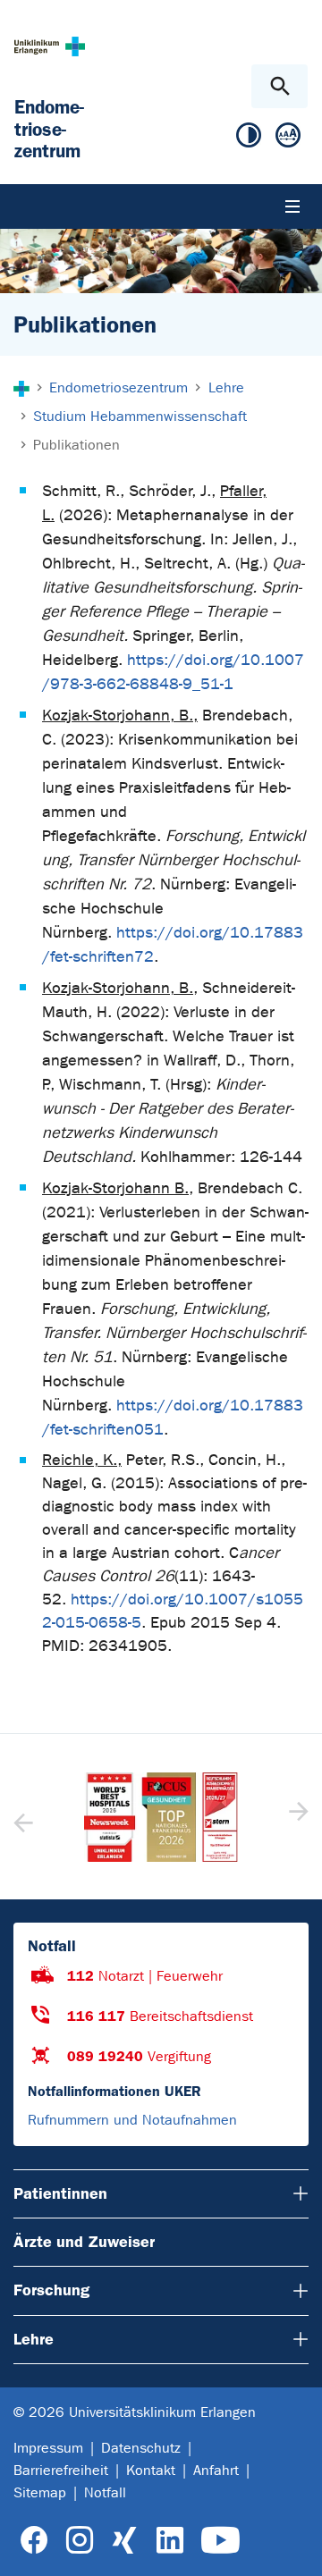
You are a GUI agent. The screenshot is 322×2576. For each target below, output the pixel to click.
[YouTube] (220, 2541)
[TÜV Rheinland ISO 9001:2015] (163, 1817)
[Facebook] (34, 2541)
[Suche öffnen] (280, 86)
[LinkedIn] (169, 2541)
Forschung (51, 2290)
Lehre (34, 2339)
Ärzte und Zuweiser (84, 2242)
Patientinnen (60, 2193)
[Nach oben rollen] (294, 2547)
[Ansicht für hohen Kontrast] (249, 139)
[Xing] (124, 2541)
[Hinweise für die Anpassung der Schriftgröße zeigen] (288, 139)
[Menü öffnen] (292, 206)
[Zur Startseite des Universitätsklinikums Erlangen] (50, 46)
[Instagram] (80, 2541)
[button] (297, 1817)
